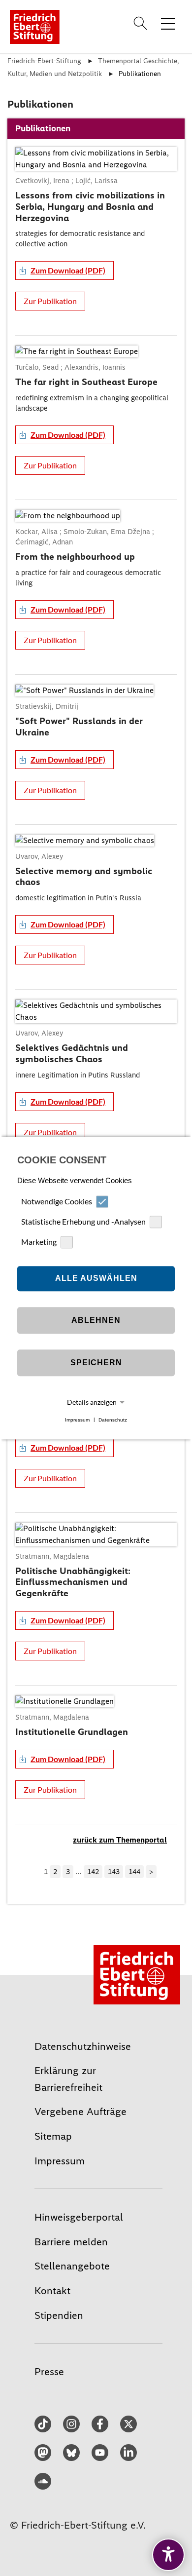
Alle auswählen (96, 1279)
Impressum (77, 1420)
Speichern (96, 1363)
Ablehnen (96, 1321)
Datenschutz (113, 1420)
